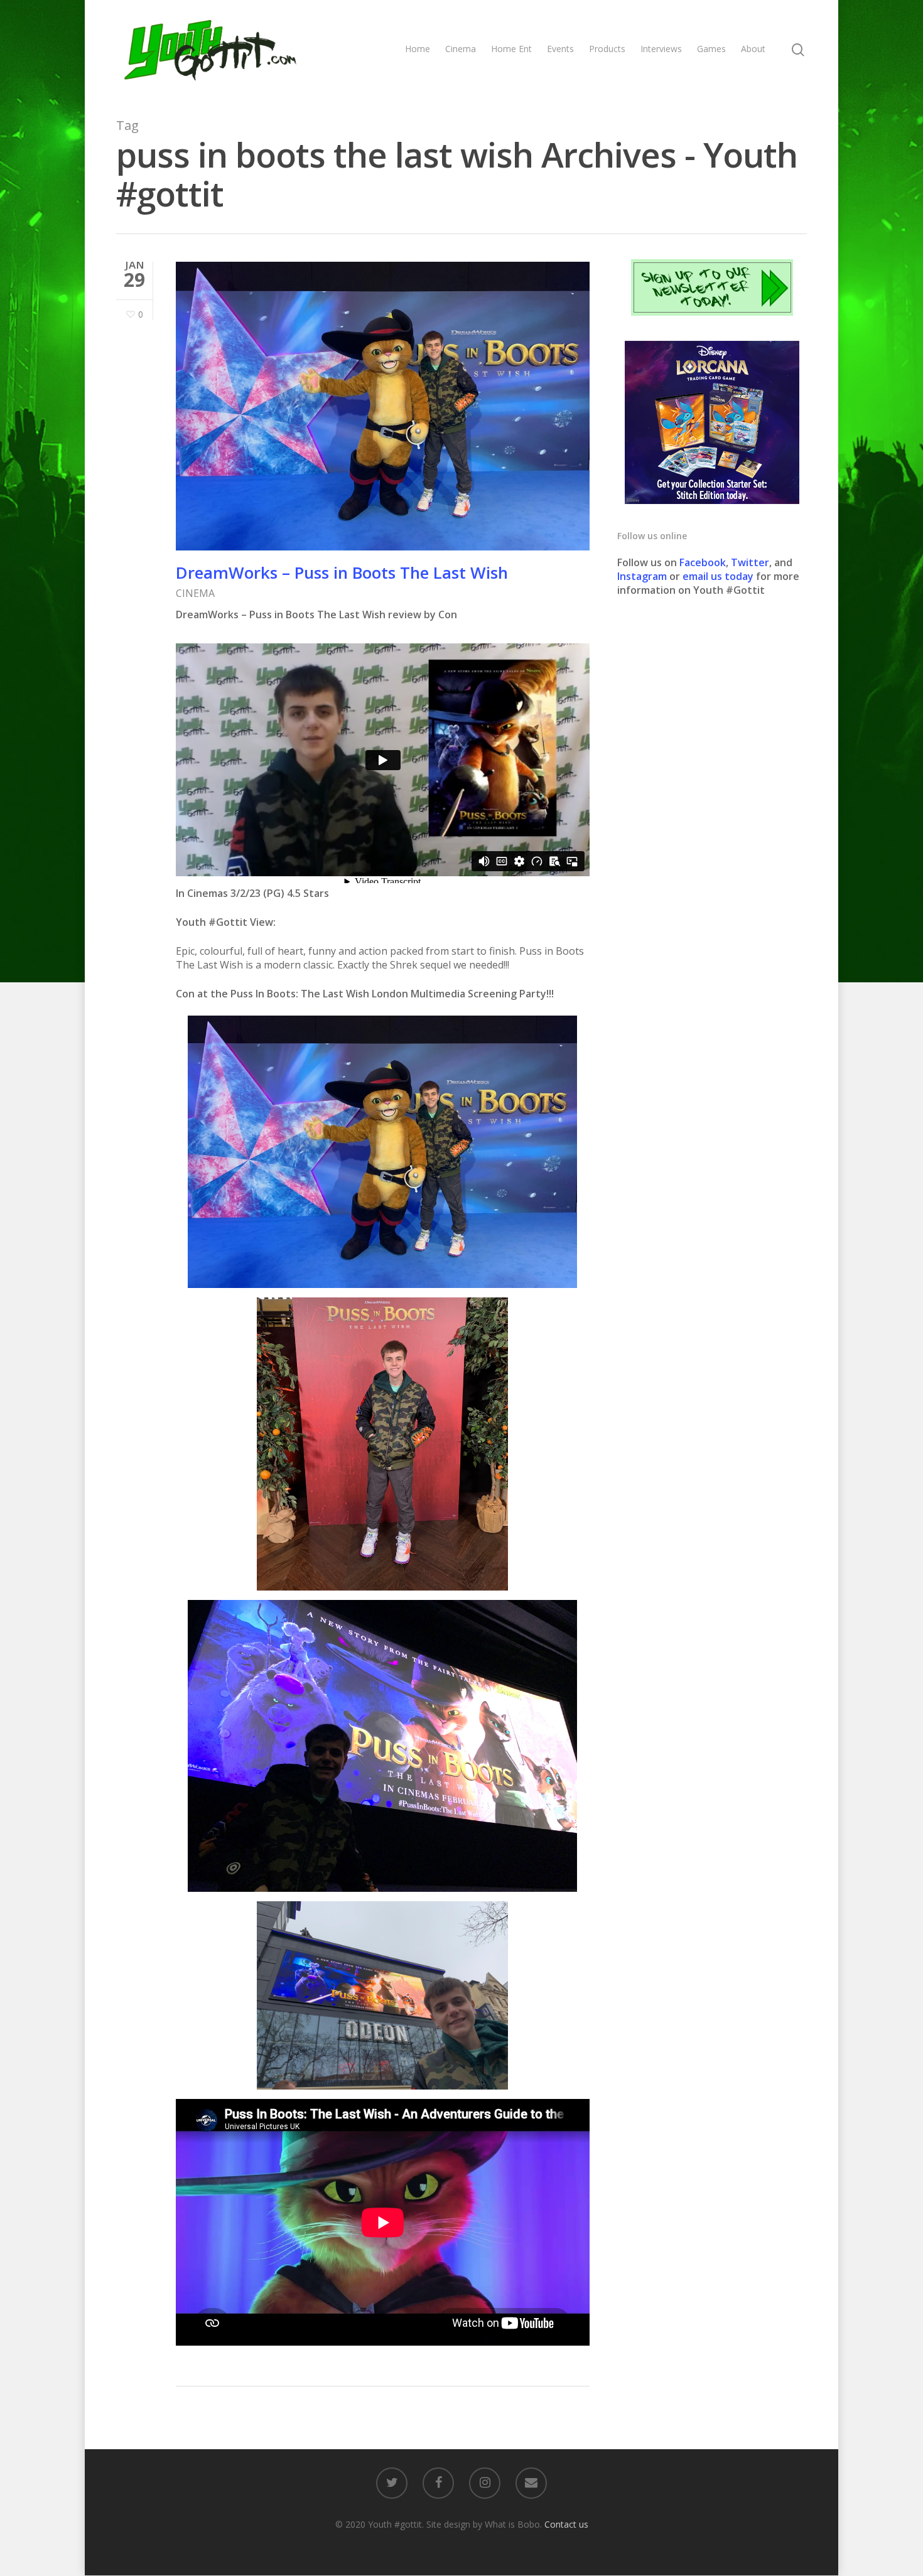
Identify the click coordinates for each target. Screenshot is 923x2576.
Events (560, 49)
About (753, 49)
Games (711, 49)
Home (418, 49)
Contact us (566, 2524)
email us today (718, 576)
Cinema (461, 49)
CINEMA (195, 593)
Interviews (661, 49)
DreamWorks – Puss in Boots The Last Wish (342, 572)
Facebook (703, 562)
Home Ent (511, 49)
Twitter (750, 562)
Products (607, 49)
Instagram (643, 576)
